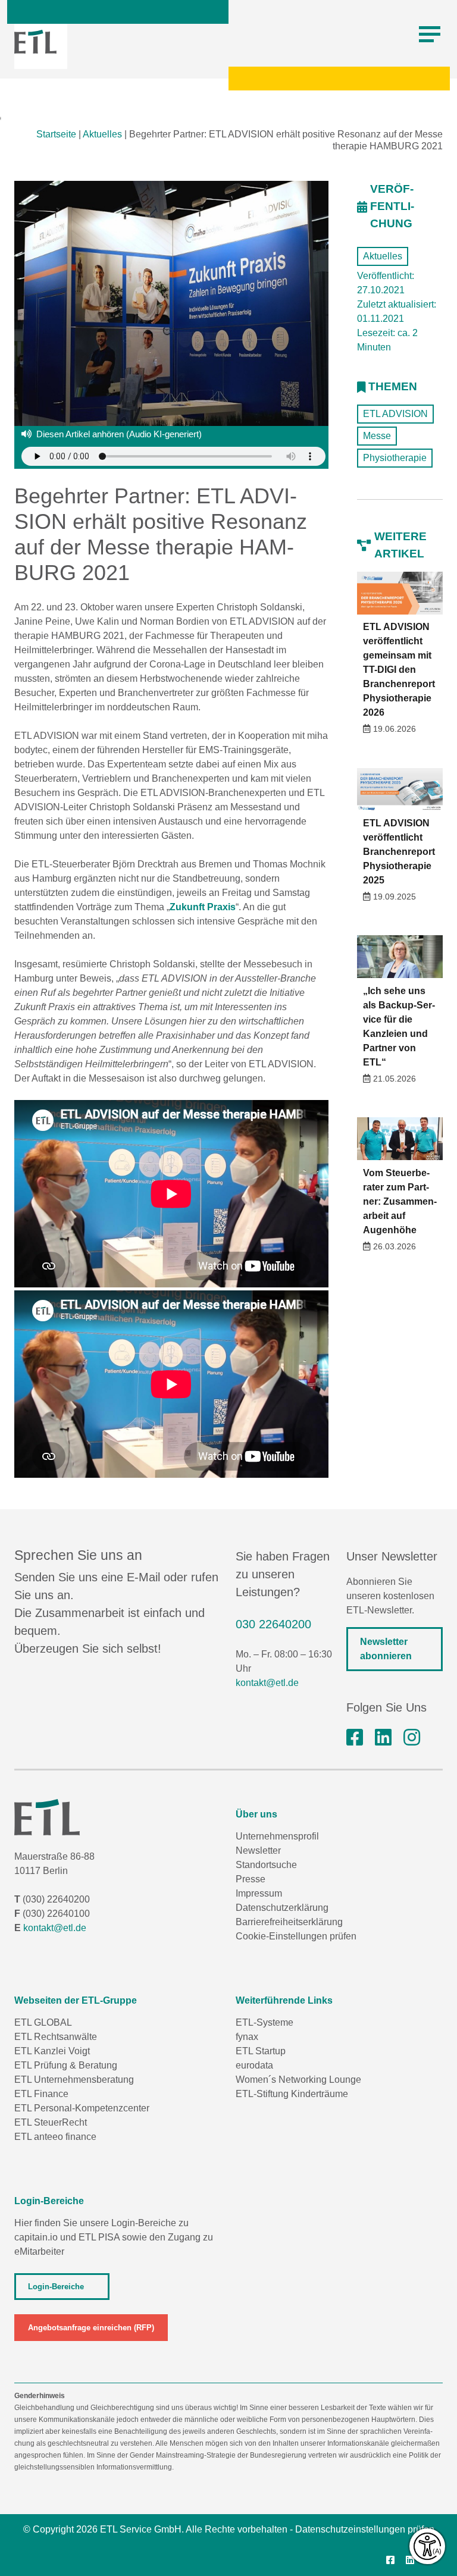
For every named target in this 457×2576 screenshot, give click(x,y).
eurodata (254, 2065)
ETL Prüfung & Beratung (66, 2065)
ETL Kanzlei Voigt (52, 2051)
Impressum (259, 1893)
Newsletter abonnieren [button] (386, 1649)
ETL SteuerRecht (51, 2122)
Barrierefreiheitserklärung (289, 1922)
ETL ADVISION (395, 414)
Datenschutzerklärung (282, 1908)
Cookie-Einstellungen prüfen (296, 1936)
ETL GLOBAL (43, 2022)
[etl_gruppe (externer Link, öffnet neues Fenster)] (412, 1738)
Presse (251, 1879)
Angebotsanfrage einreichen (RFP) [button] (91, 2328)
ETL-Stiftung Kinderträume (292, 2094)
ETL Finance (41, 2094)
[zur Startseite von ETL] (35, 42)
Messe (377, 436)
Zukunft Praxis (203, 907)
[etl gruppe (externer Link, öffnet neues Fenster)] (383, 1738)
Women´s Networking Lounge (298, 2080)
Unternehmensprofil (277, 1836)
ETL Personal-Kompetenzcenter (82, 2108)
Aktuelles (102, 134)
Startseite (56, 134)
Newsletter (258, 1850)
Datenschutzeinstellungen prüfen (365, 2529)
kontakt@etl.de (267, 1683)
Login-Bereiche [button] (56, 2287)
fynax (247, 2037)
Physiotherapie (395, 458)
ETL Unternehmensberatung (74, 2080)
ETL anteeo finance (55, 2137)
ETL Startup (261, 2051)
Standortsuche (266, 1865)
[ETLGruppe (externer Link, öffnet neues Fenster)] (355, 1738)
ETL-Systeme (265, 2022)
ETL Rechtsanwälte (56, 2037)
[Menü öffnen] (430, 35)
